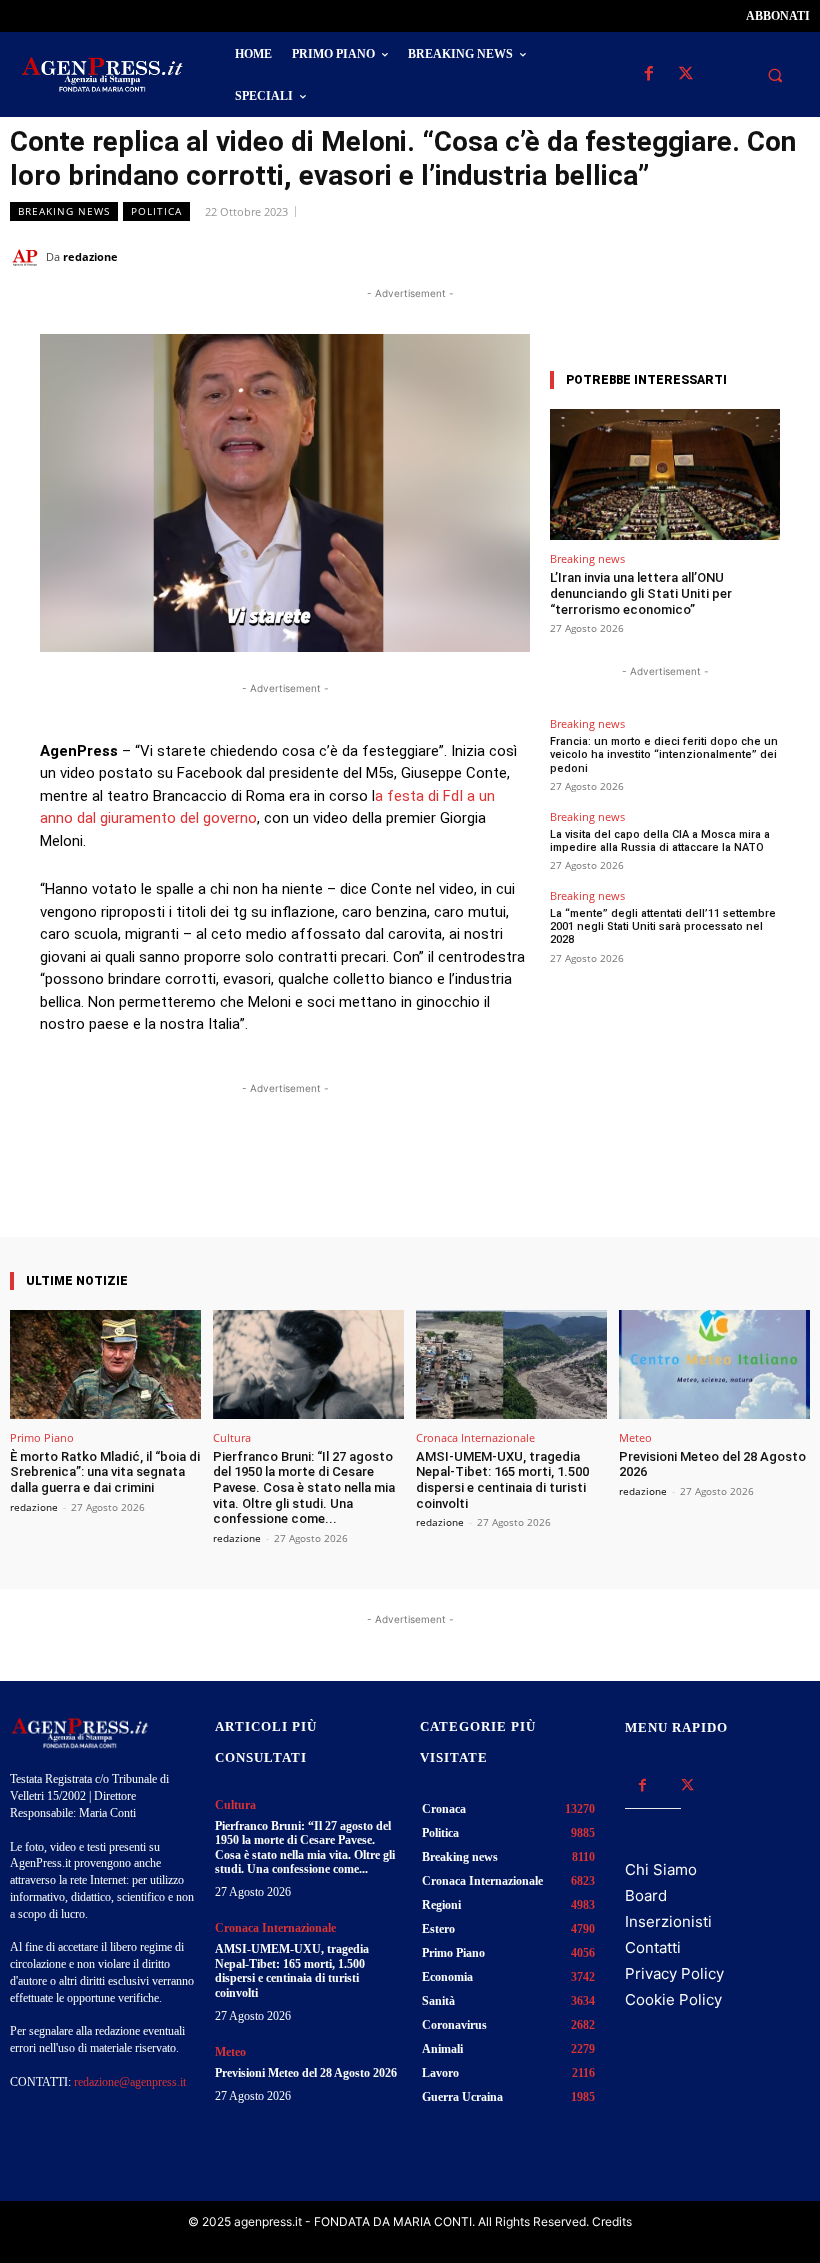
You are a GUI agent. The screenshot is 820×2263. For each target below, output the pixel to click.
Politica (156, 211)
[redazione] (28, 257)
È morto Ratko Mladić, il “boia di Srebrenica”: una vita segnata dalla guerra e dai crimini (105, 1472)
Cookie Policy (673, 1999)
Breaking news (64, 211)
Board (646, 1895)
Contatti (653, 1947)
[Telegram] (790, 256)
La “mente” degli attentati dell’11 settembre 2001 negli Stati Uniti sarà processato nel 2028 (663, 926)
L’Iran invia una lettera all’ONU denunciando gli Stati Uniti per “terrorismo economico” (641, 593)
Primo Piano (42, 1437)
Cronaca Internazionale (475, 1437)
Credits (612, 2221)
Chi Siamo (661, 1869)
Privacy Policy (674, 1973)
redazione (90, 256)
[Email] (744, 256)
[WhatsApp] (698, 256)
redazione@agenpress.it (130, 2082)
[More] (464, 1180)
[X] (685, 74)
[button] (775, 75)
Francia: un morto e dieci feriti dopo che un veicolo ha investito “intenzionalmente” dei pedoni (664, 754)
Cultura (232, 1437)
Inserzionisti (668, 1921)
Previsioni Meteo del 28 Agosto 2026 (306, 2073)
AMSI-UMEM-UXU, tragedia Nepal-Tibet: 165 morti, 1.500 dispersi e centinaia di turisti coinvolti (502, 1480)
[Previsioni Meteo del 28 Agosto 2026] (714, 1364)
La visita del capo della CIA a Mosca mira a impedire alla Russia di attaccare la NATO (660, 841)
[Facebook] (648, 74)
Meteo (635, 1437)
